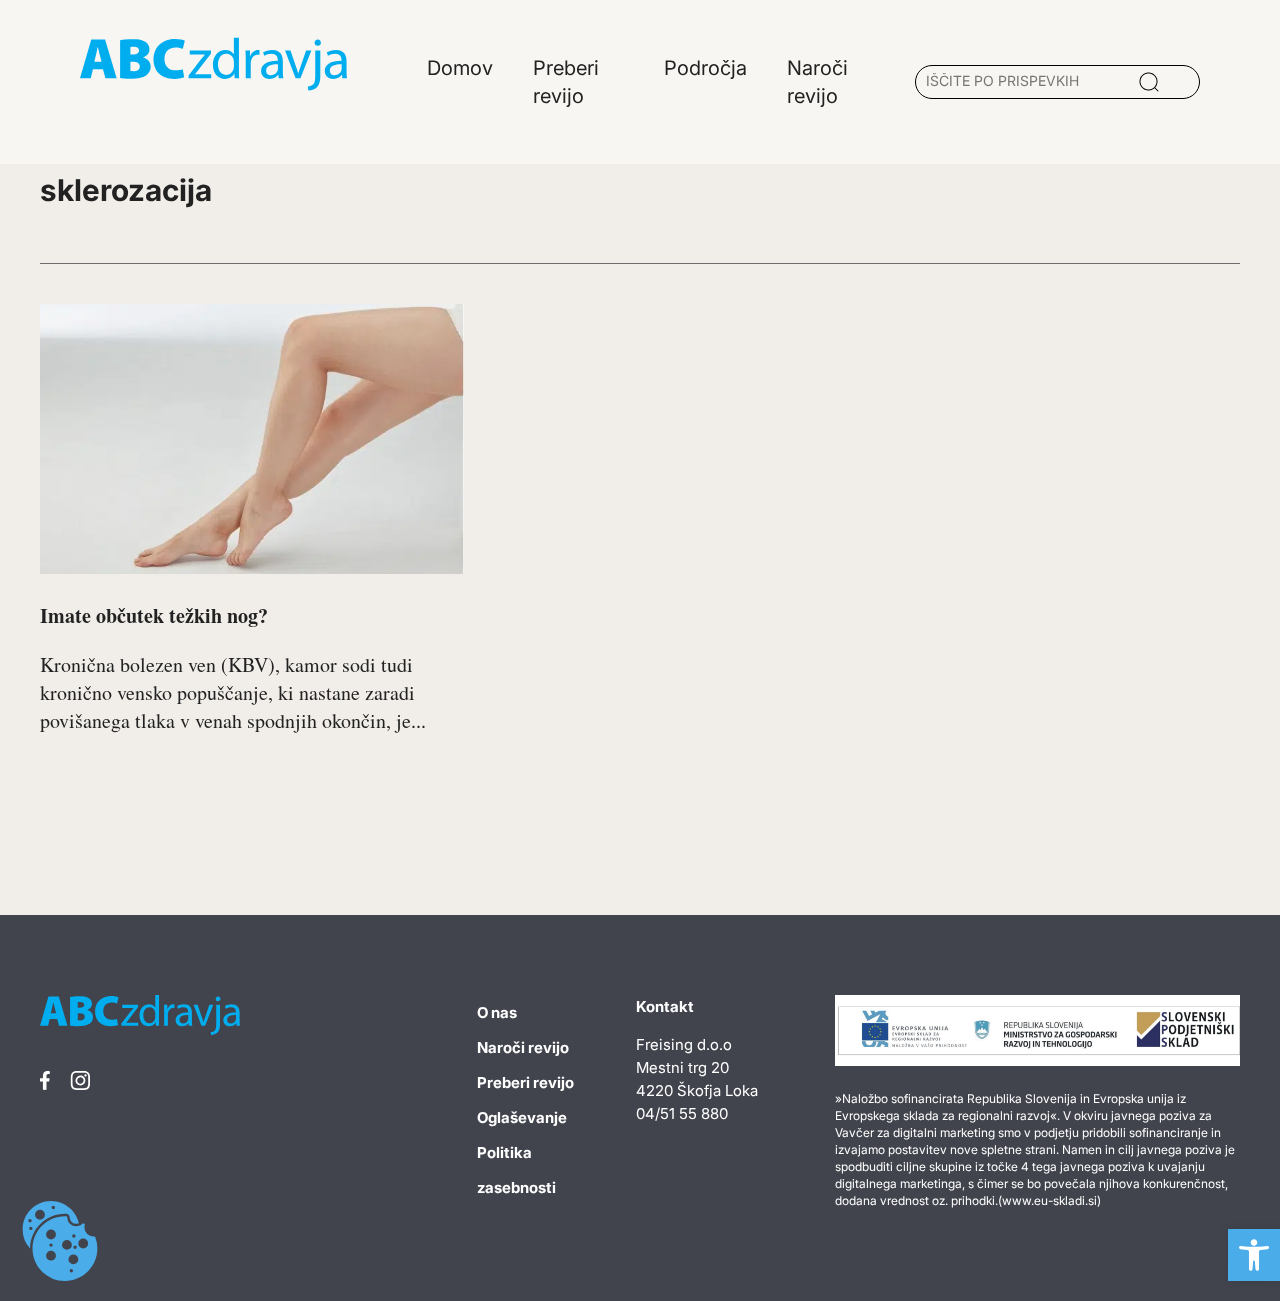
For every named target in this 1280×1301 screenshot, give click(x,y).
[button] (1254, 1255)
